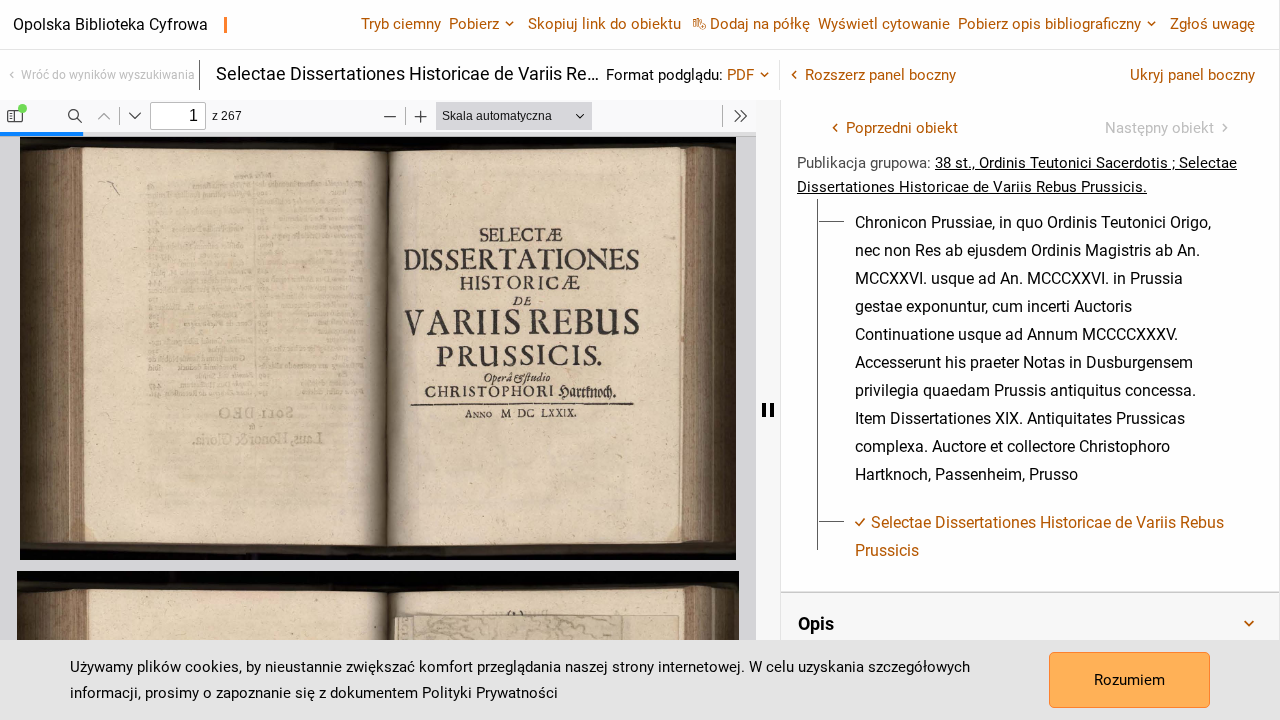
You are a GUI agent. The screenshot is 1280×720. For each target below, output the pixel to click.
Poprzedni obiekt (902, 128)
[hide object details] (768, 410)
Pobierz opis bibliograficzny (1049, 24)
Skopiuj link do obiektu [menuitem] (604, 24)
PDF (740, 75)
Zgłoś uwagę (1212, 24)
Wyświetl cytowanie (884, 24)
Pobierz (474, 24)
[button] (1030, 624)
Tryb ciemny (401, 24)
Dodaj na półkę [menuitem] (760, 24)
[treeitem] (1030, 349)
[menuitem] (1041, 349)
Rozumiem (1129, 680)
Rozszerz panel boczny (880, 75)
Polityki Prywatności (490, 693)
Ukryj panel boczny (1192, 75)
